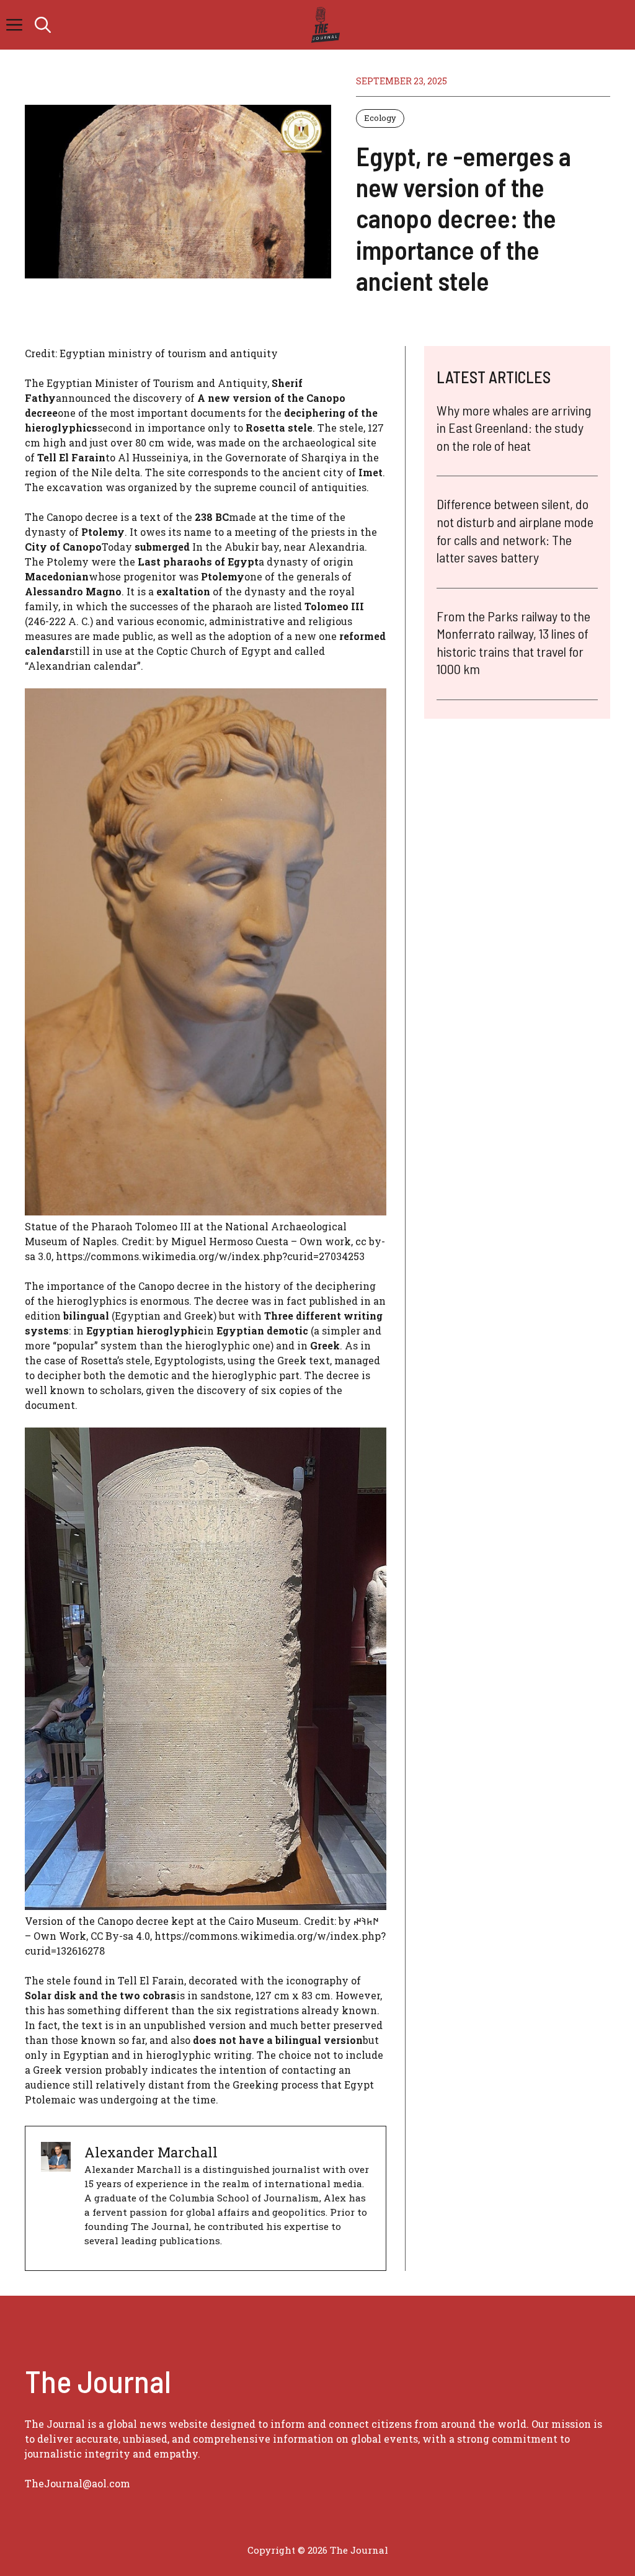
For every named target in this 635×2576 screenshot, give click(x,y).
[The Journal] (323, 25)
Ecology (380, 118)
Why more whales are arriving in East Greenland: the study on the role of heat (514, 428)
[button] (43, 25)
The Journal (359, 2550)
